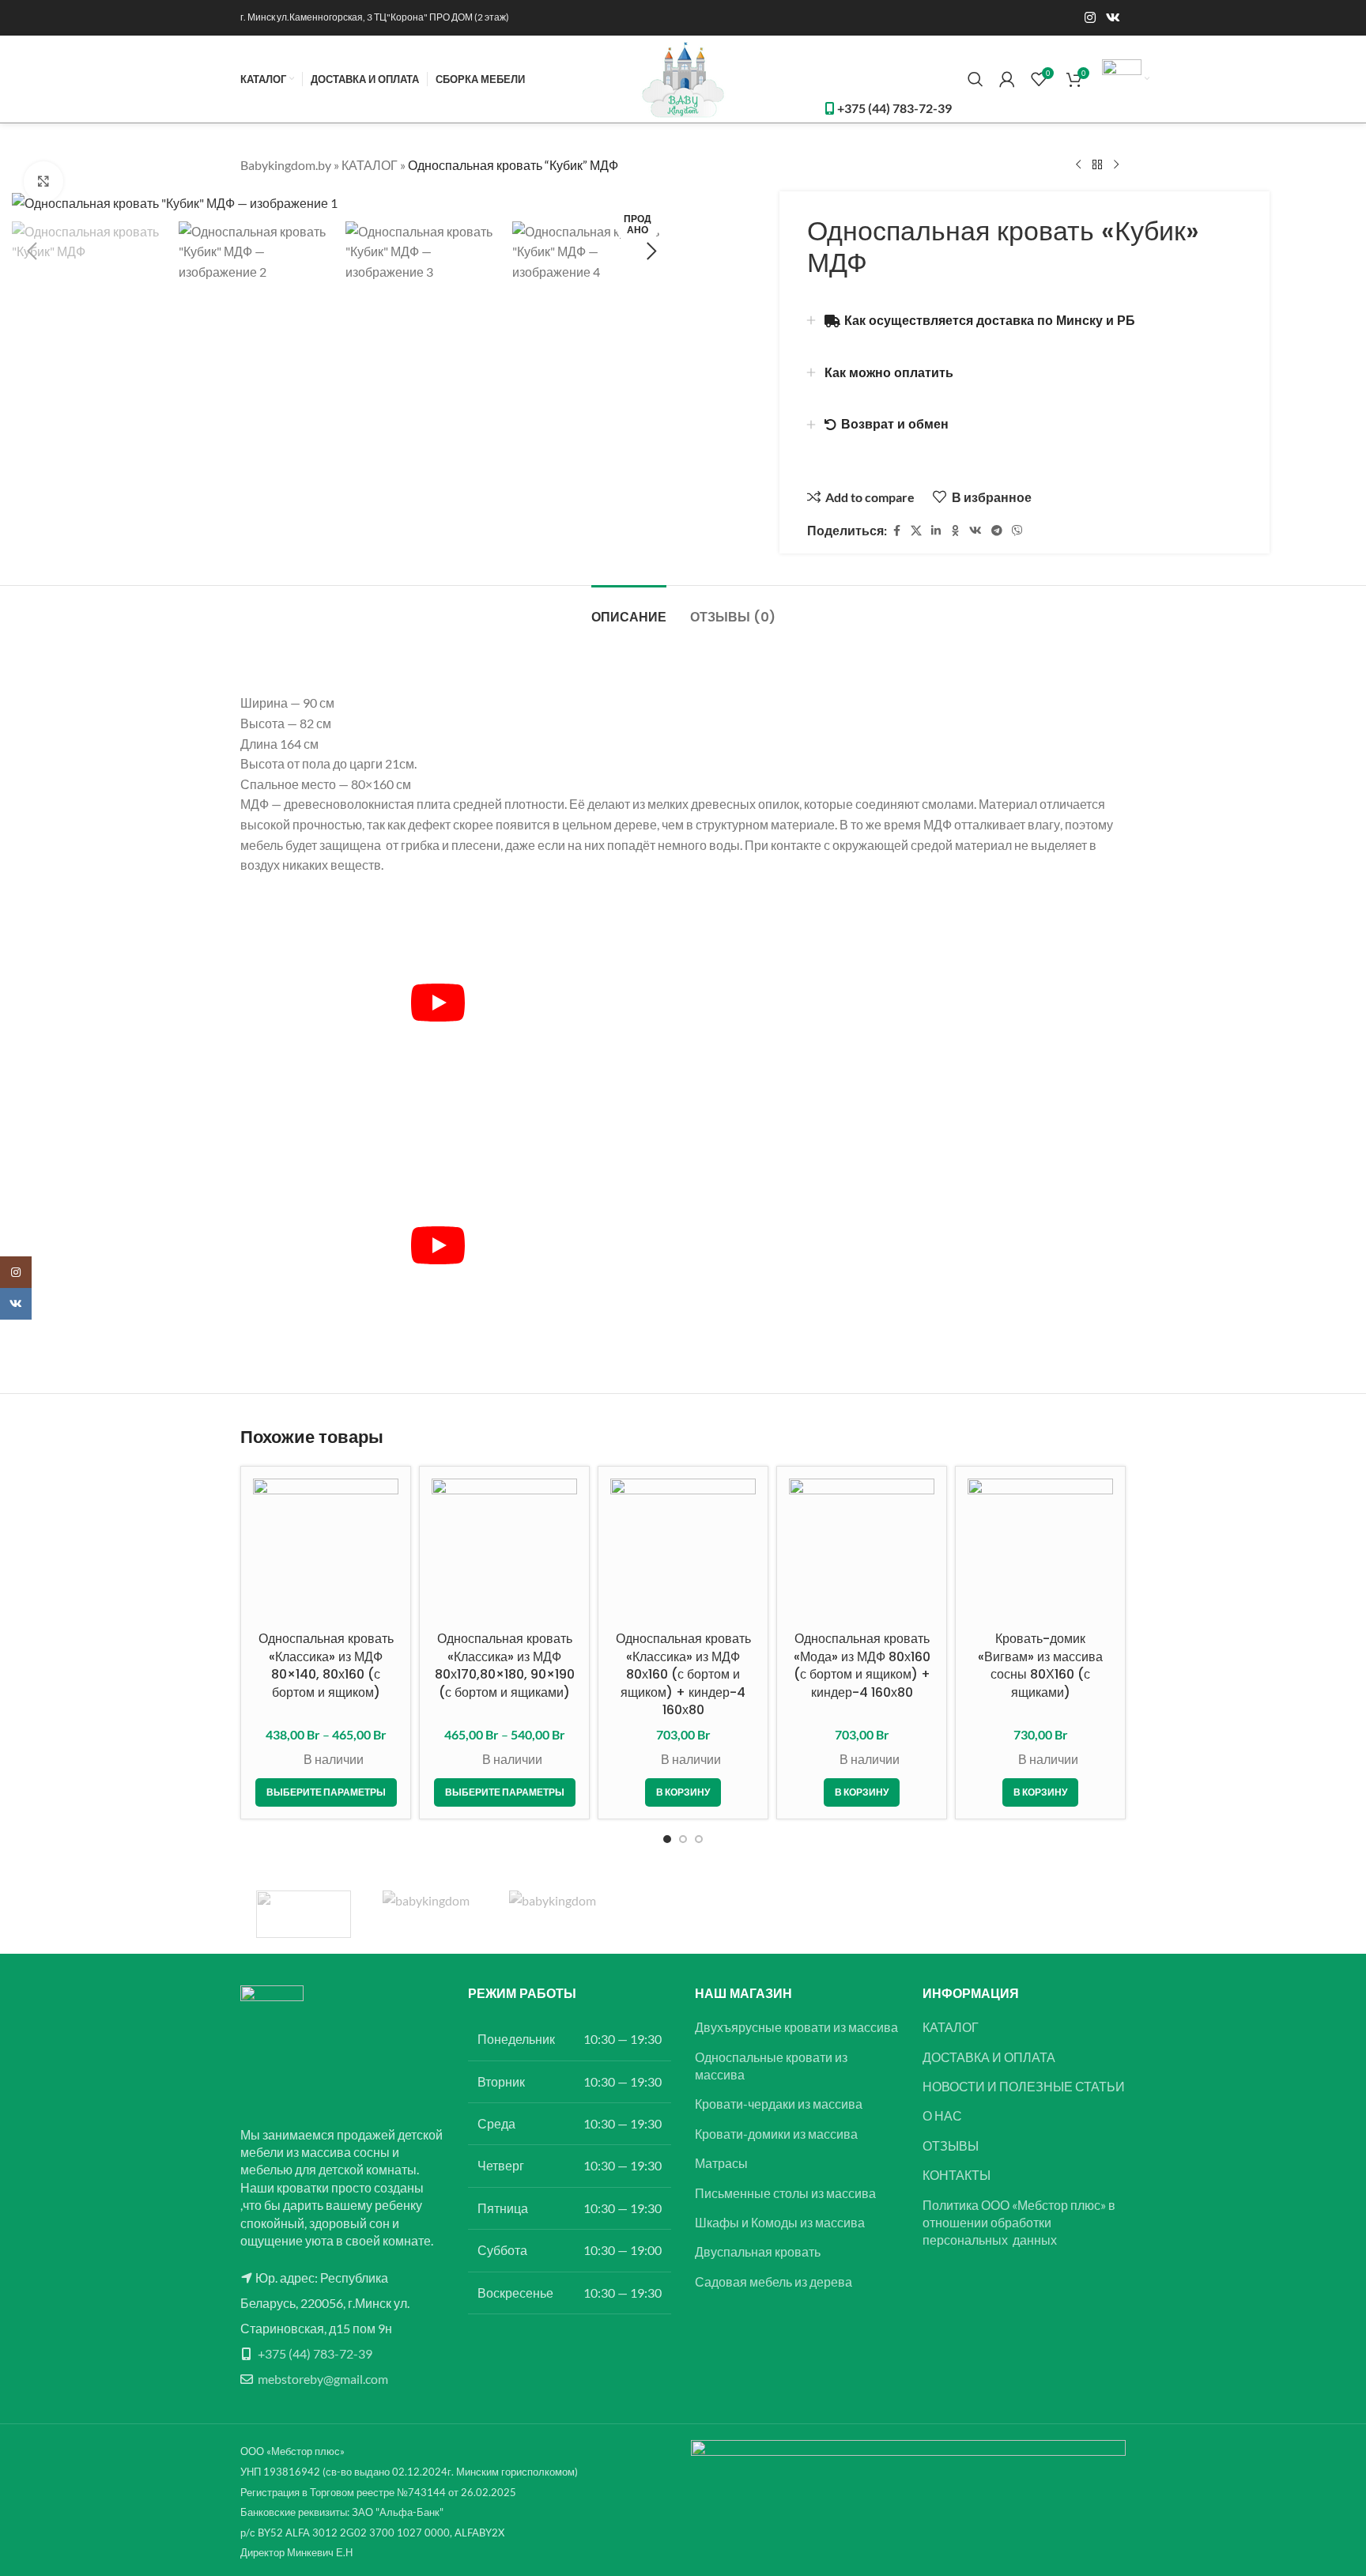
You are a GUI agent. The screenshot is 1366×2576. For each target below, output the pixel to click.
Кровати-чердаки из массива (779, 2104)
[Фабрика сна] (304, 1914)
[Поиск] (975, 79)
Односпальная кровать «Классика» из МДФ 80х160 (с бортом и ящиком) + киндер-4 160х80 (683, 1674)
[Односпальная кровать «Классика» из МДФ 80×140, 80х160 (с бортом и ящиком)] (326, 1551)
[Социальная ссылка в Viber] (1017, 531)
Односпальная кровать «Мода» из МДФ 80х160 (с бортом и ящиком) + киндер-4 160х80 (862, 1665)
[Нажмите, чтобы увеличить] (43, 181)
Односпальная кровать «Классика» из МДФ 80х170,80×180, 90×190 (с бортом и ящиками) (505, 1665)
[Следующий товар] (1116, 165)
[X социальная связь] (916, 531)
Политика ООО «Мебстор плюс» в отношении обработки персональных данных (1019, 2223)
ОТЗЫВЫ (951, 2145)
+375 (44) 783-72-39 (315, 2353)
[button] (32, 251)
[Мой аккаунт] (1007, 79)
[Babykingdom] (557, 1914)
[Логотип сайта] (683, 77)
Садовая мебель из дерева (774, 2281)
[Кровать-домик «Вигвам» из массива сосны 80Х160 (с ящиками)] (1040, 1551)
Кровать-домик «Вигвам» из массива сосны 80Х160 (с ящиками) (1040, 1665)
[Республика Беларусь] (430, 1914)
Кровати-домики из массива (776, 2134)
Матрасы (721, 2163)
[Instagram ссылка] (1090, 17)
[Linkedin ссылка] (936, 531)
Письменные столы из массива (785, 2193)
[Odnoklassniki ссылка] (955, 531)
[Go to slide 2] (683, 1839)
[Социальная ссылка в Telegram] (997, 531)
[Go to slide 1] (667, 1839)
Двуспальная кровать (758, 2251)
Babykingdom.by (286, 165)
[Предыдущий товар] (1078, 165)
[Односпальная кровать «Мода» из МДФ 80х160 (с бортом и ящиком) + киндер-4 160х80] (862, 1551)
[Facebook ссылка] (896, 531)
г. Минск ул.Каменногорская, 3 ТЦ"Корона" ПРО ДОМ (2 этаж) (375, 17)
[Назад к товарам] (1097, 165)
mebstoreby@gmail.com (323, 2379)
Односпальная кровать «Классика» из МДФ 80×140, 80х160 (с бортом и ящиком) (326, 1665)
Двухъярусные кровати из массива (796, 2027)
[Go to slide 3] (699, 1839)
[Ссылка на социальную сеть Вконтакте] (1113, 17)
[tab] (629, 609)
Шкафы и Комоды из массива (780, 2222)
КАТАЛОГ (370, 165)
